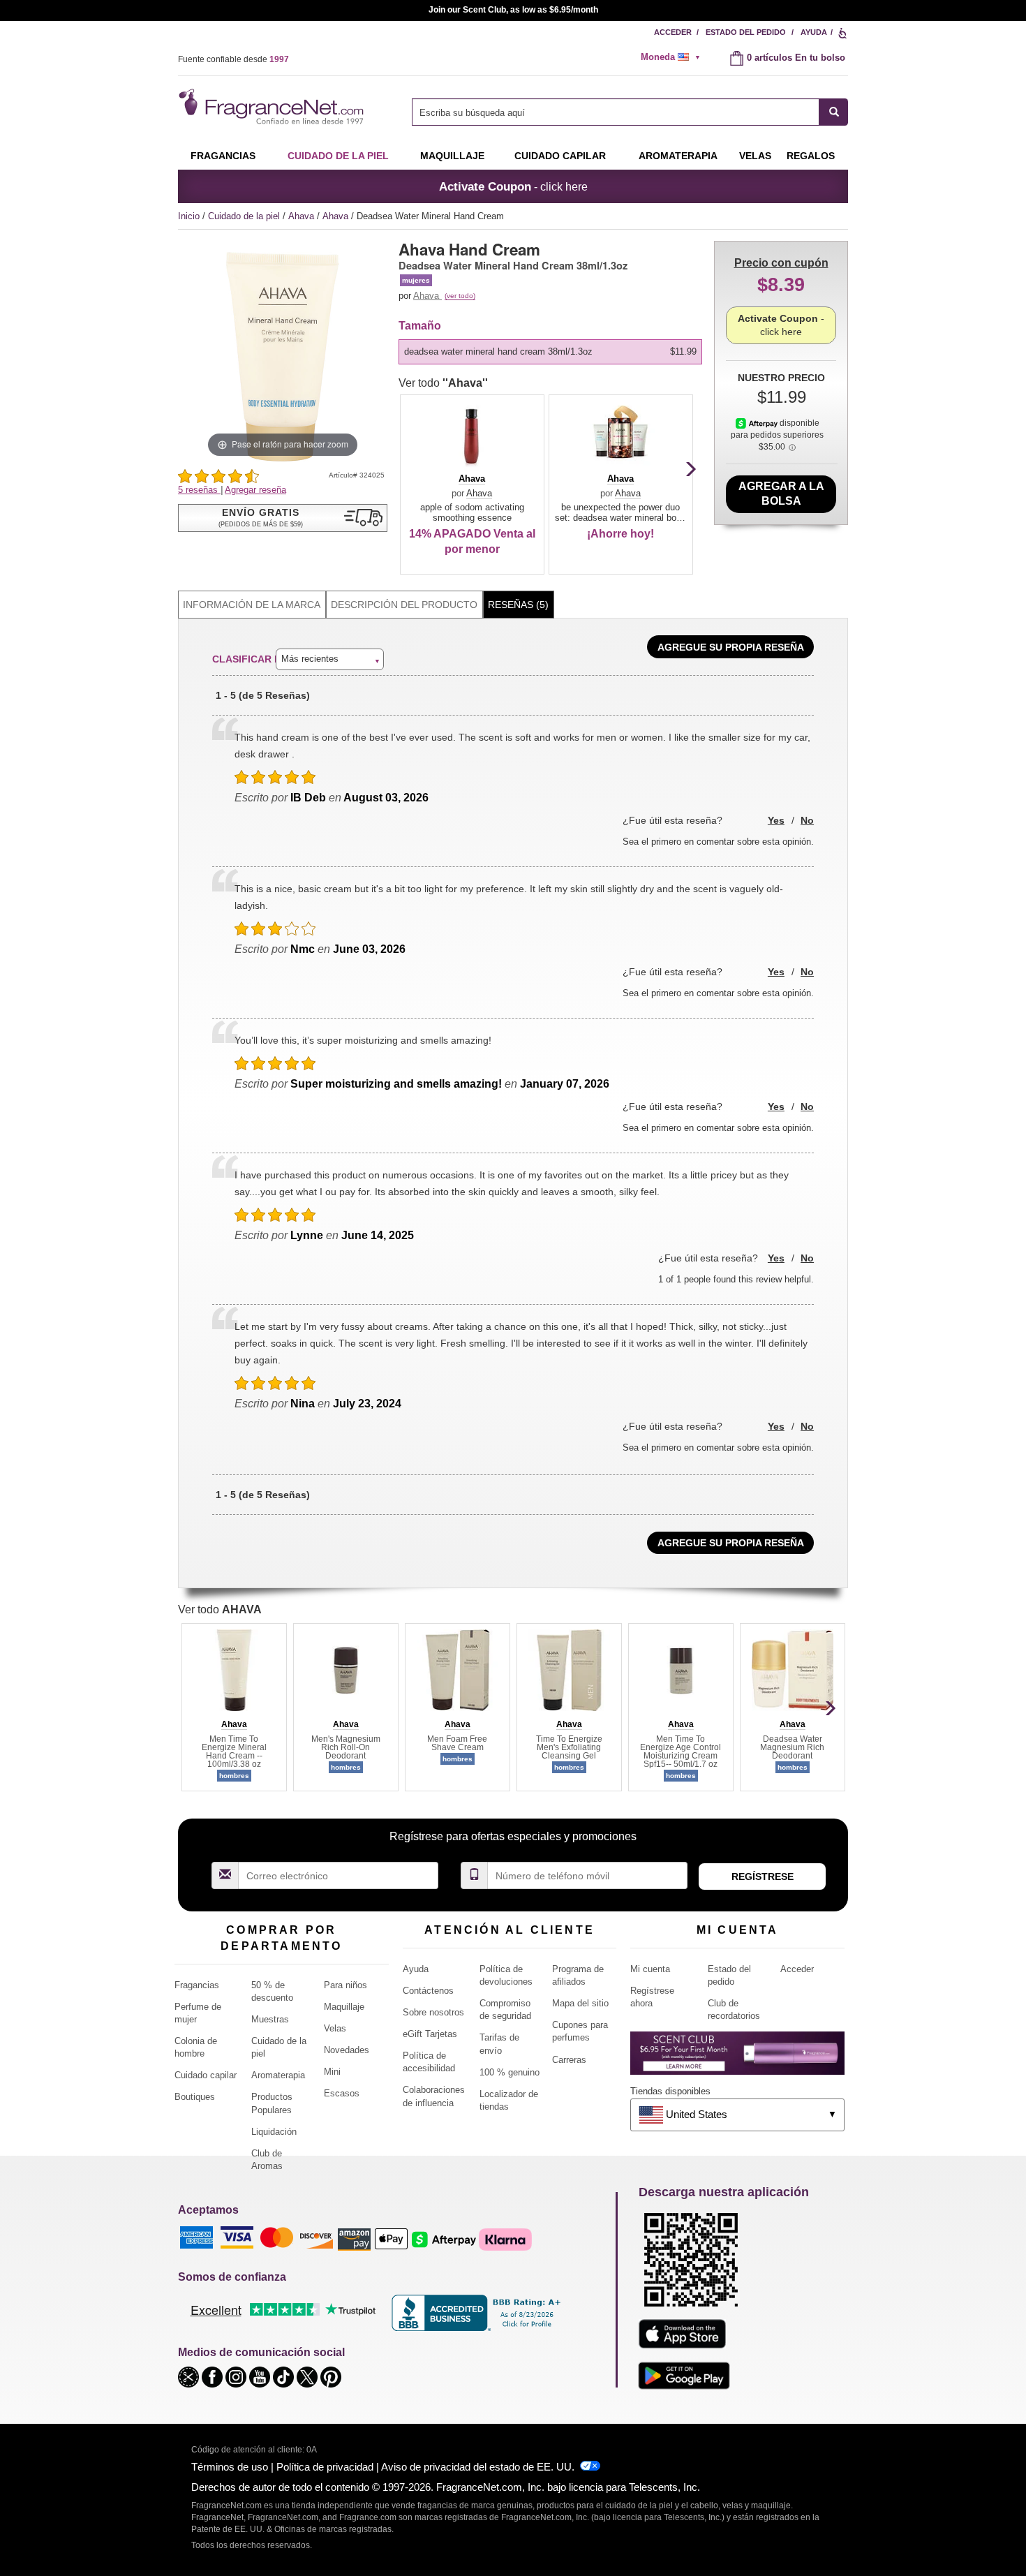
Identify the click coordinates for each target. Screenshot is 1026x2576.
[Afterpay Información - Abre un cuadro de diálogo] (758, 423)
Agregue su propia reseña (731, 647)
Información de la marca (252, 605)
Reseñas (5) (518, 605)
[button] (283, 518)
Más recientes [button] (310, 659)
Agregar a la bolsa (781, 494)
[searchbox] (616, 112)
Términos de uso (230, 2467)
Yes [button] (776, 820)
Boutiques (195, 2097)
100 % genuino (510, 2072)
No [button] (807, 820)
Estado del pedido (746, 32)
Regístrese (763, 1877)
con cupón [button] (781, 263)
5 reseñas (199, 490)
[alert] (675, 57)
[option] (550, 352)
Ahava (303, 216)
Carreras (569, 2060)
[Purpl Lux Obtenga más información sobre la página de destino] (737, 2058)
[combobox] (630, 112)
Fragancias (223, 156)
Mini (332, 2072)
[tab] (252, 605)
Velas (335, 2028)
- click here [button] (513, 186)
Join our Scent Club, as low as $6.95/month (513, 10)
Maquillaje (452, 156)
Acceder (673, 32)
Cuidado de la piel (338, 156)
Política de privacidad (325, 2467)
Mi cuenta (650, 1969)
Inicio (189, 216)
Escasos (342, 2093)
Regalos (811, 156)
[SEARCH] (834, 112)
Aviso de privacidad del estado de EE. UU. (478, 2467)
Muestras (270, 2019)
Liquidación (274, 2132)
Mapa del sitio (580, 2003)
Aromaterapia (278, 2075)
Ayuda (814, 32)
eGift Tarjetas (430, 2034)
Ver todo (443, 383)
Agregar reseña (255, 490)
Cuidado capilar (560, 156)
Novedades (347, 2050)
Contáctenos (428, 1991)
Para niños (345, 1985)
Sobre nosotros (433, 2012)
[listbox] (553, 352)
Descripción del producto (404, 605)
